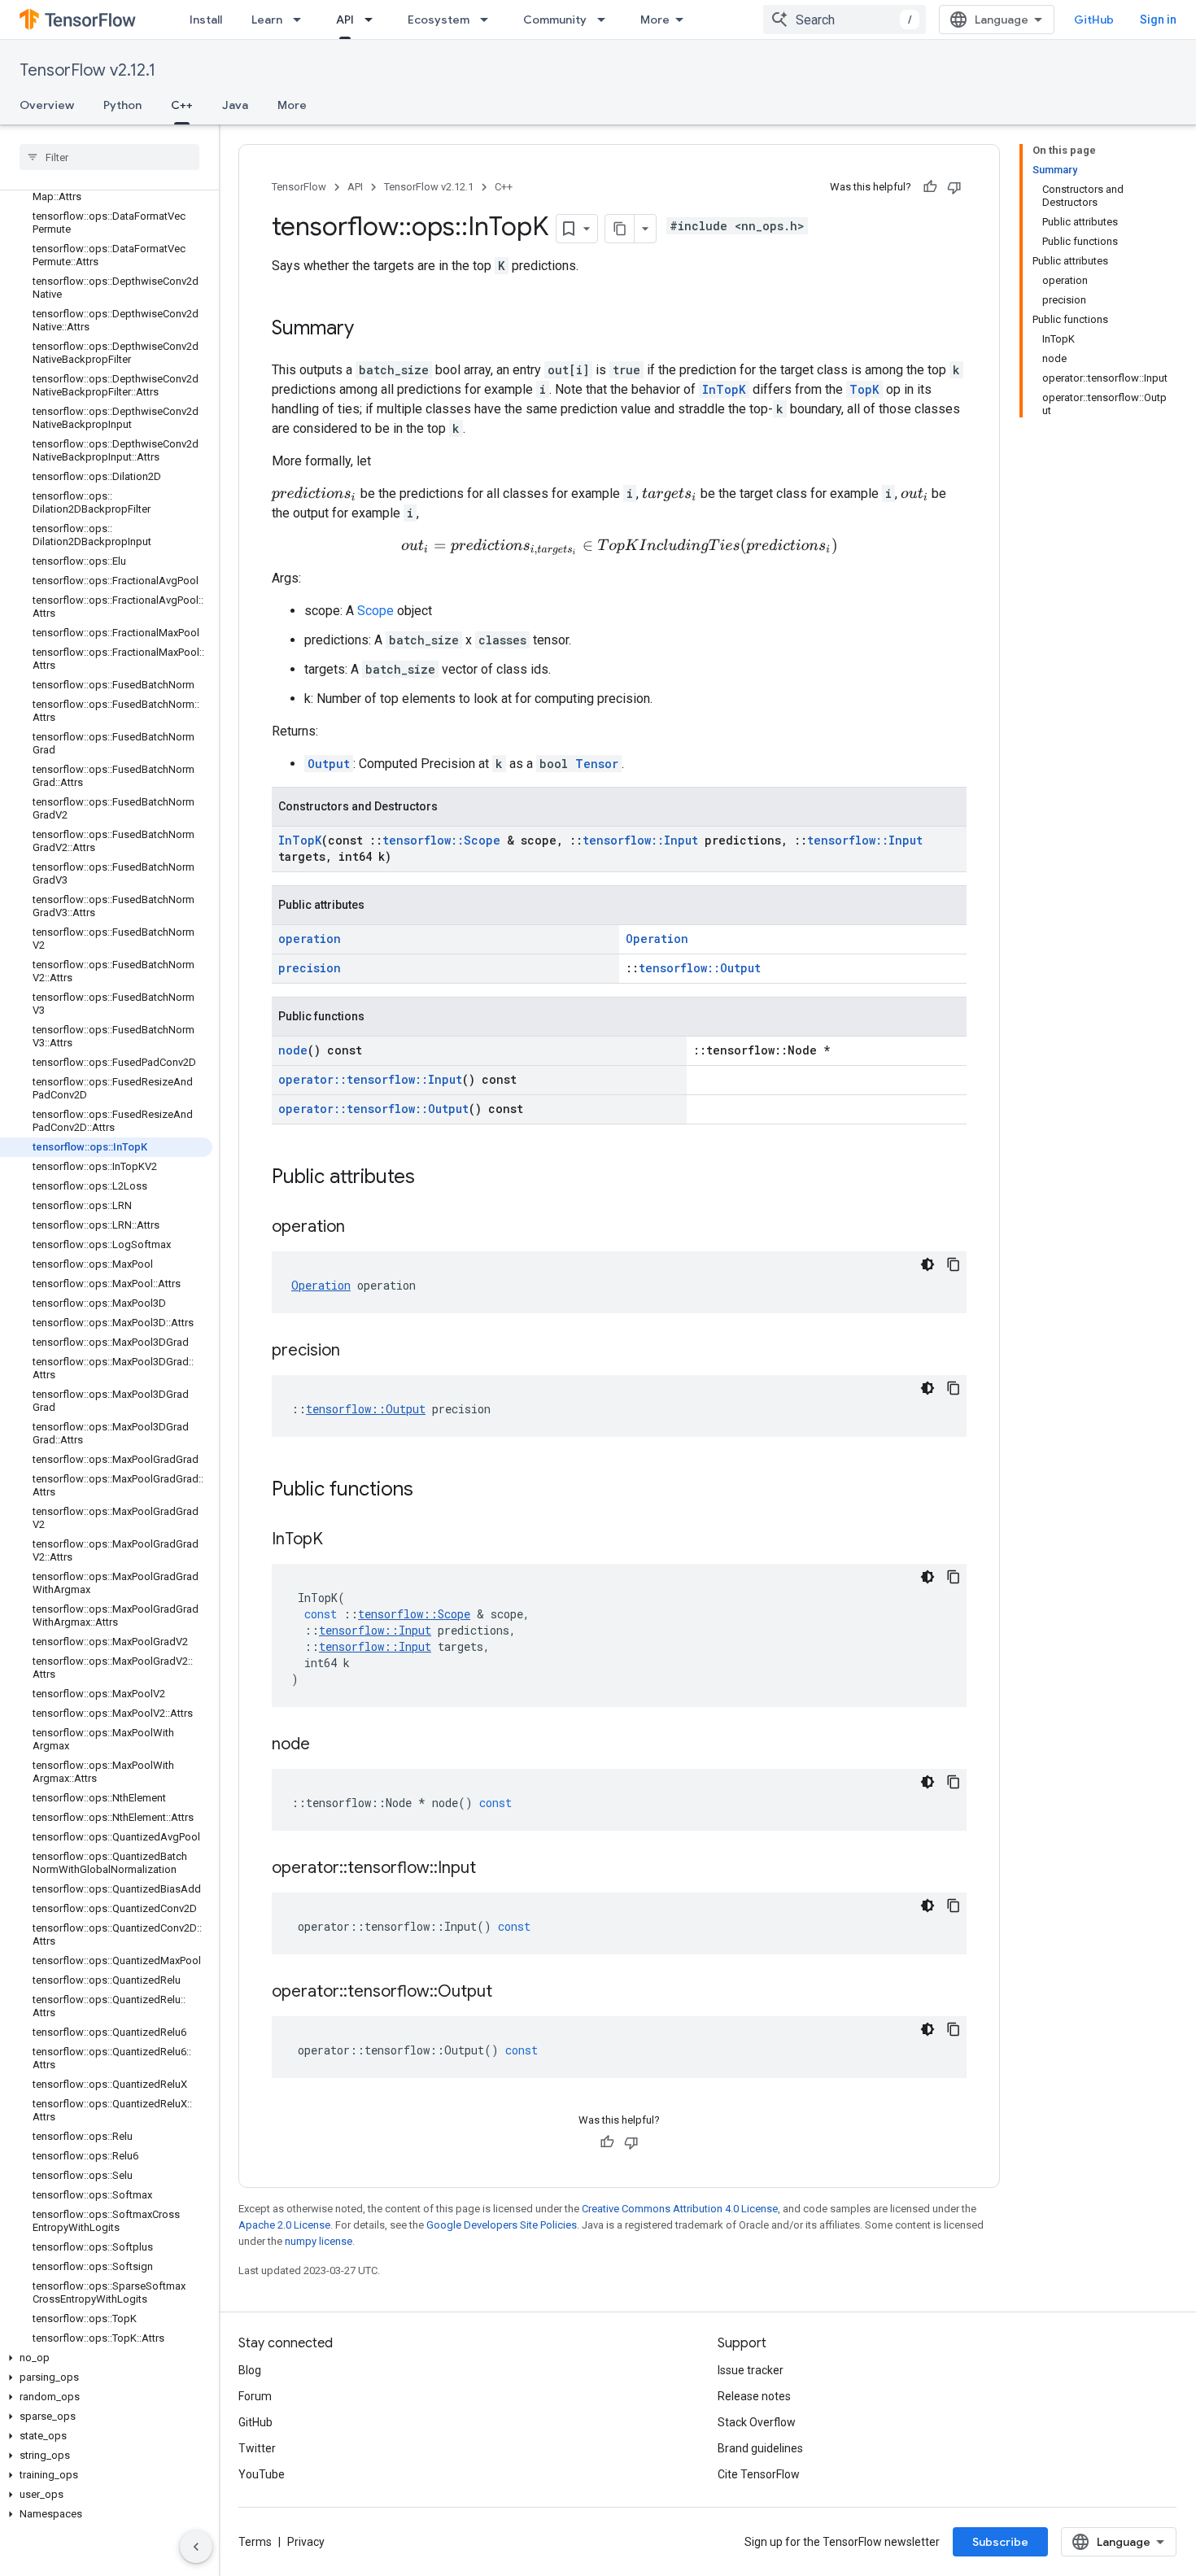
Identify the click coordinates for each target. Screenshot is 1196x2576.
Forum (255, 2396)
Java (235, 105)
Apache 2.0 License (284, 2225)
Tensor (597, 764)
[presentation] (314, 494)
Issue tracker (751, 2370)
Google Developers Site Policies (502, 2225)
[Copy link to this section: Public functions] (430, 1491)
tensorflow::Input (640, 840)
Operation (657, 939)
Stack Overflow (757, 2422)
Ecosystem (439, 20)
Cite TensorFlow (759, 2474)
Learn (267, 20)
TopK (864, 389)
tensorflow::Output (700, 968)
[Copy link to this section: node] (326, 1745)
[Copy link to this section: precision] (356, 1351)
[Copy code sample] (954, 1264)
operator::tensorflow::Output (373, 1109)
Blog (250, 2370)
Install (206, 20)
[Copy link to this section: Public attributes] (431, 1178)
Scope (375, 611)
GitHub (1094, 20)
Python (122, 105)
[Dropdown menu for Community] (606, 20)
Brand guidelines (760, 2448)
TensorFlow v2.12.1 (87, 70)
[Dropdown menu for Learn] (302, 20)
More (655, 20)
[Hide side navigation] (196, 2547)
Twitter (257, 2448)
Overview (47, 105)
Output (329, 764)
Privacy (306, 2542)
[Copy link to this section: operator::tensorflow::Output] (509, 1993)
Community (555, 20)
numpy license (319, 2241)
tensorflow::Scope (441, 840)
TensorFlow (299, 187)
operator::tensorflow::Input (370, 1079)
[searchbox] (109, 157)
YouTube (262, 2474)
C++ (182, 105)
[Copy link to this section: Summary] (370, 330)
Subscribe (1000, 2542)
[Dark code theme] (928, 1264)
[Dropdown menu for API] (373, 20)
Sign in (1158, 20)
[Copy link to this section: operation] (361, 1228)
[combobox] (845, 20)
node (293, 1050)
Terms (255, 2542)
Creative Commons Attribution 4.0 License (680, 2209)
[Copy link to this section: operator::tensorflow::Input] (492, 1869)
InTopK (724, 389)
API (345, 20)
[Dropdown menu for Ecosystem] (489, 20)
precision (310, 968)
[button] (106, 2358)
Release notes (754, 2396)
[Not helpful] (954, 187)
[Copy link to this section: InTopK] (339, 1540)
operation (310, 939)
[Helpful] (930, 187)
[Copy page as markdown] (620, 229)
